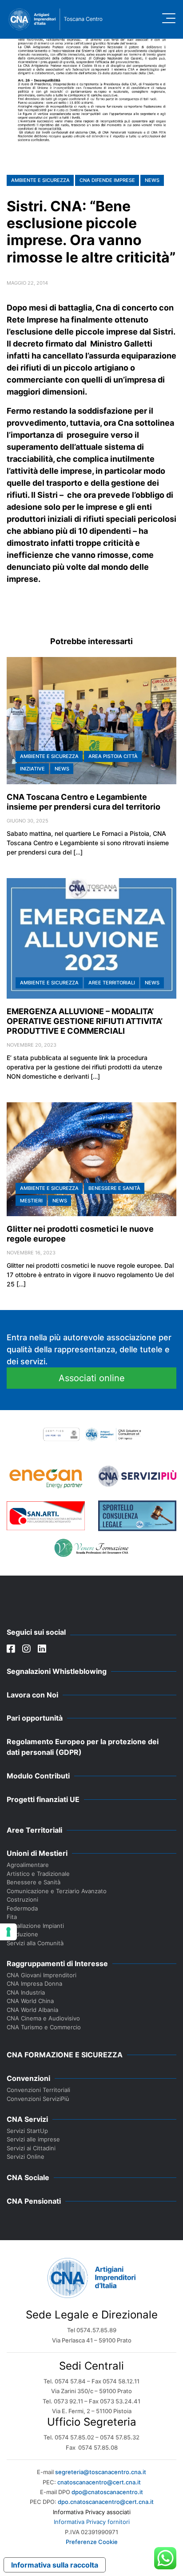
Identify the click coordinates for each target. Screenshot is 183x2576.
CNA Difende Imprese (107, 180)
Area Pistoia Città (113, 756)
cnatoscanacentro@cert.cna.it (99, 2482)
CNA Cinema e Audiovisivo (43, 2018)
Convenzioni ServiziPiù (38, 2099)
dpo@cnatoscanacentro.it (107, 2492)
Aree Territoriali (112, 983)
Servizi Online (26, 2157)
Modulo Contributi (38, 1776)
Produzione (22, 1934)
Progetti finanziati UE (43, 1799)
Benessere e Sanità (114, 1188)
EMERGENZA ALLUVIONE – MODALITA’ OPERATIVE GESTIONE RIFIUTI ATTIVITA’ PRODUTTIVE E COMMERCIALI (85, 1021)
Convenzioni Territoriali (38, 2090)
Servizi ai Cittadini (31, 2148)
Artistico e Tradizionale (38, 1874)
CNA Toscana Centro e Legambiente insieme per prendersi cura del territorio (84, 802)
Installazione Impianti (35, 1926)
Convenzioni (28, 2078)
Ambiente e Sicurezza (40, 180)
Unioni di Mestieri (37, 1853)
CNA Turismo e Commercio (44, 2027)
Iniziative (32, 769)
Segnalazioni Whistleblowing (57, 1671)
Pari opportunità (35, 1718)
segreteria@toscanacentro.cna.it (101, 2472)
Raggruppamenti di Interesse (57, 1963)
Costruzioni (22, 1899)
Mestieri (31, 1201)
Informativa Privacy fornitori (92, 2522)
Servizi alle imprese (33, 2139)
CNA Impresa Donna (34, 1983)
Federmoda (22, 1908)
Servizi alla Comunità (35, 1943)
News (152, 180)
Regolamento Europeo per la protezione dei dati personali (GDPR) (83, 1747)
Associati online (92, 1378)
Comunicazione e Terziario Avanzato (57, 1891)
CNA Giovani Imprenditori (42, 1975)
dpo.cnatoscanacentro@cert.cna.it (106, 2502)
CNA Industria (26, 1992)
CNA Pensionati (34, 2201)
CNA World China (30, 2001)
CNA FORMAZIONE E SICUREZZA (65, 2055)
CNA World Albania (32, 2010)
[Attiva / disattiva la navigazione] (169, 18)
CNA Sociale (28, 2177)
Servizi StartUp (27, 2131)
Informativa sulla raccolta (55, 2565)
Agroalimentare (28, 1865)
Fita (12, 1917)
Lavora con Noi (32, 1695)
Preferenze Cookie (92, 2542)
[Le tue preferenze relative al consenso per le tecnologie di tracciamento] (8, 1932)
